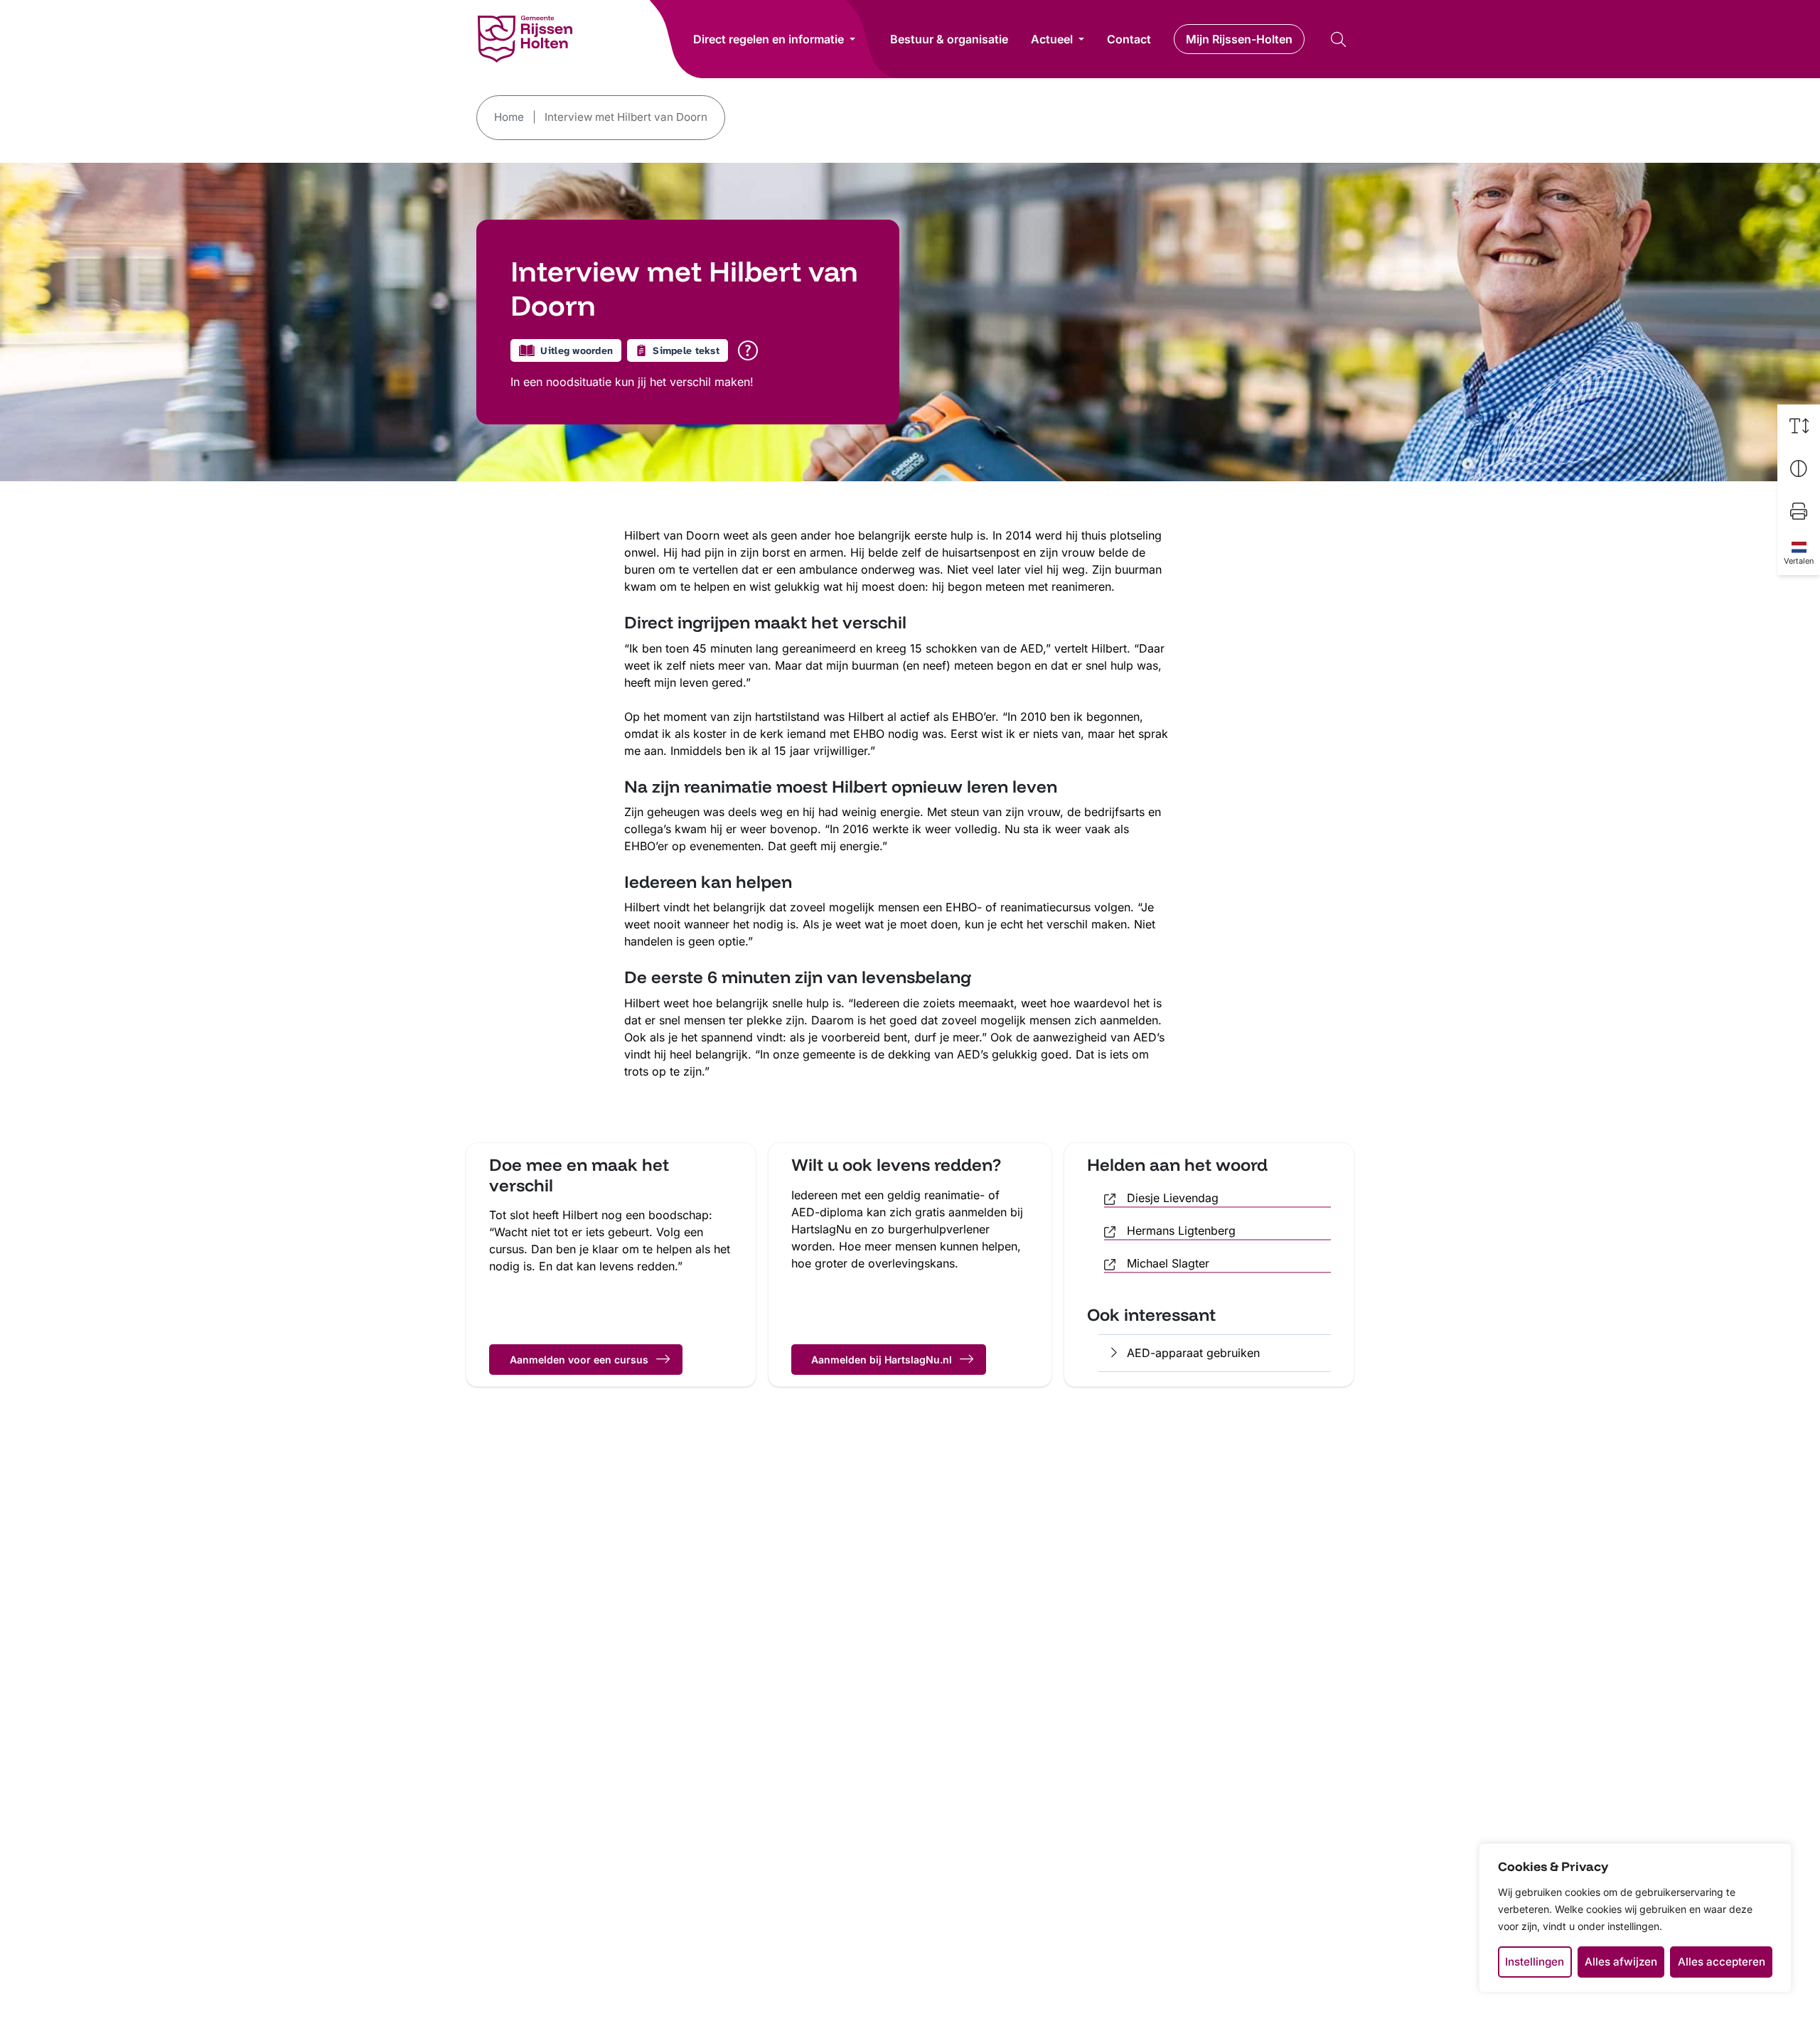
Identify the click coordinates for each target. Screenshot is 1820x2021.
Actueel (1052, 39)
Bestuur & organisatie (949, 39)
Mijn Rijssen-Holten (1239, 39)
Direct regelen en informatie (769, 39)
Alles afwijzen (1621, 1962)
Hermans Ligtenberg (1181, 1231)
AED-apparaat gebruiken (1193, 1353)
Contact (1129, 39)
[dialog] (1635, 1918)
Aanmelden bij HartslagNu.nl (882, 1360)
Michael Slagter (1168, 1263)
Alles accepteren (1722, 1962)
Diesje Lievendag (1173, 1198)
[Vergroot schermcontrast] (1799, 468)
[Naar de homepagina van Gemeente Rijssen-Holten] (525, 39)
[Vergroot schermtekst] (1799, 426)
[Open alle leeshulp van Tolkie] (748, 350)
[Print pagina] (1799, 511)
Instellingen (1535, 1962)
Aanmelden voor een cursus (579, 1360)
